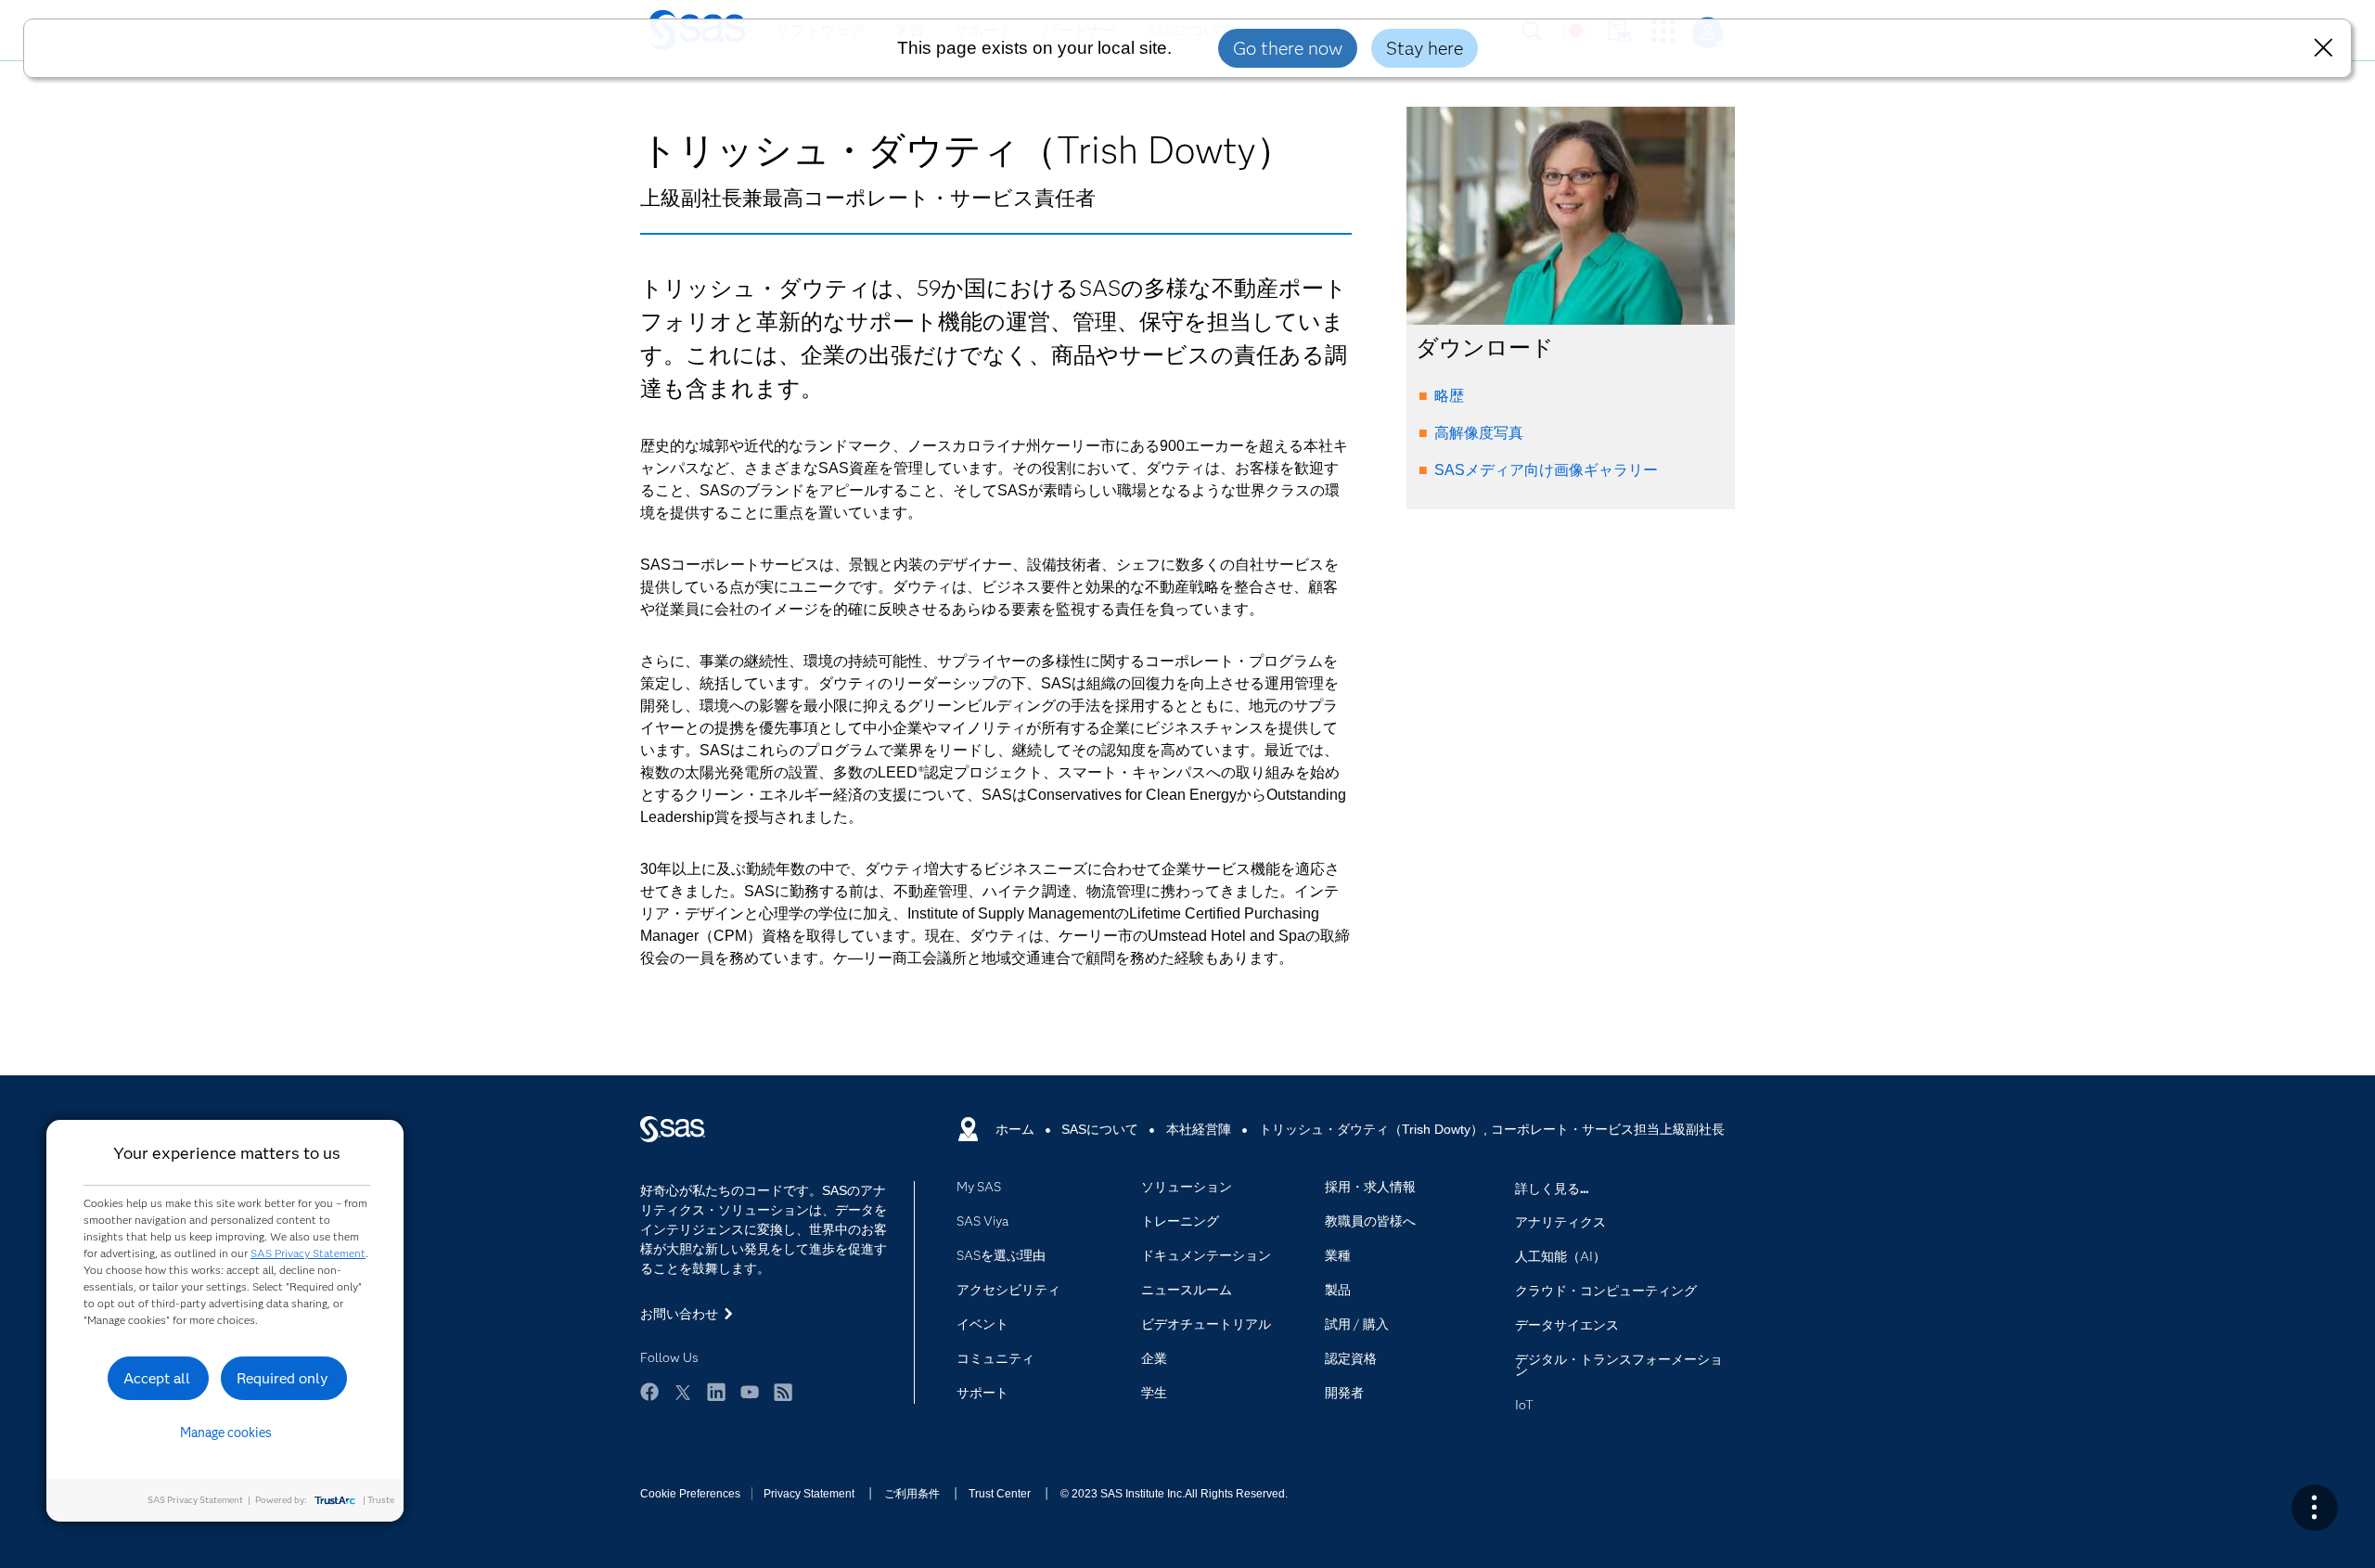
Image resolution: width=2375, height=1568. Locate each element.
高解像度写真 (1479, 433)
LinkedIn (716, 1392)
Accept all (157, 1378)
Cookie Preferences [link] (690, 1494)
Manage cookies (226, 1433)
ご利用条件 (912, 1494)
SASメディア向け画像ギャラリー (1546, 470)
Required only (282, 1378)
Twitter (683, 1392)
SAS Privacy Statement (308, 1253)
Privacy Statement (809, 1494)
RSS (783, 1392)
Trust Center (1000, 1494)
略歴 (1449, 396)
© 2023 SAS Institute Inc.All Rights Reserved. (1174, 1494)
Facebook (649, 1392)
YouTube (750, 1392)
